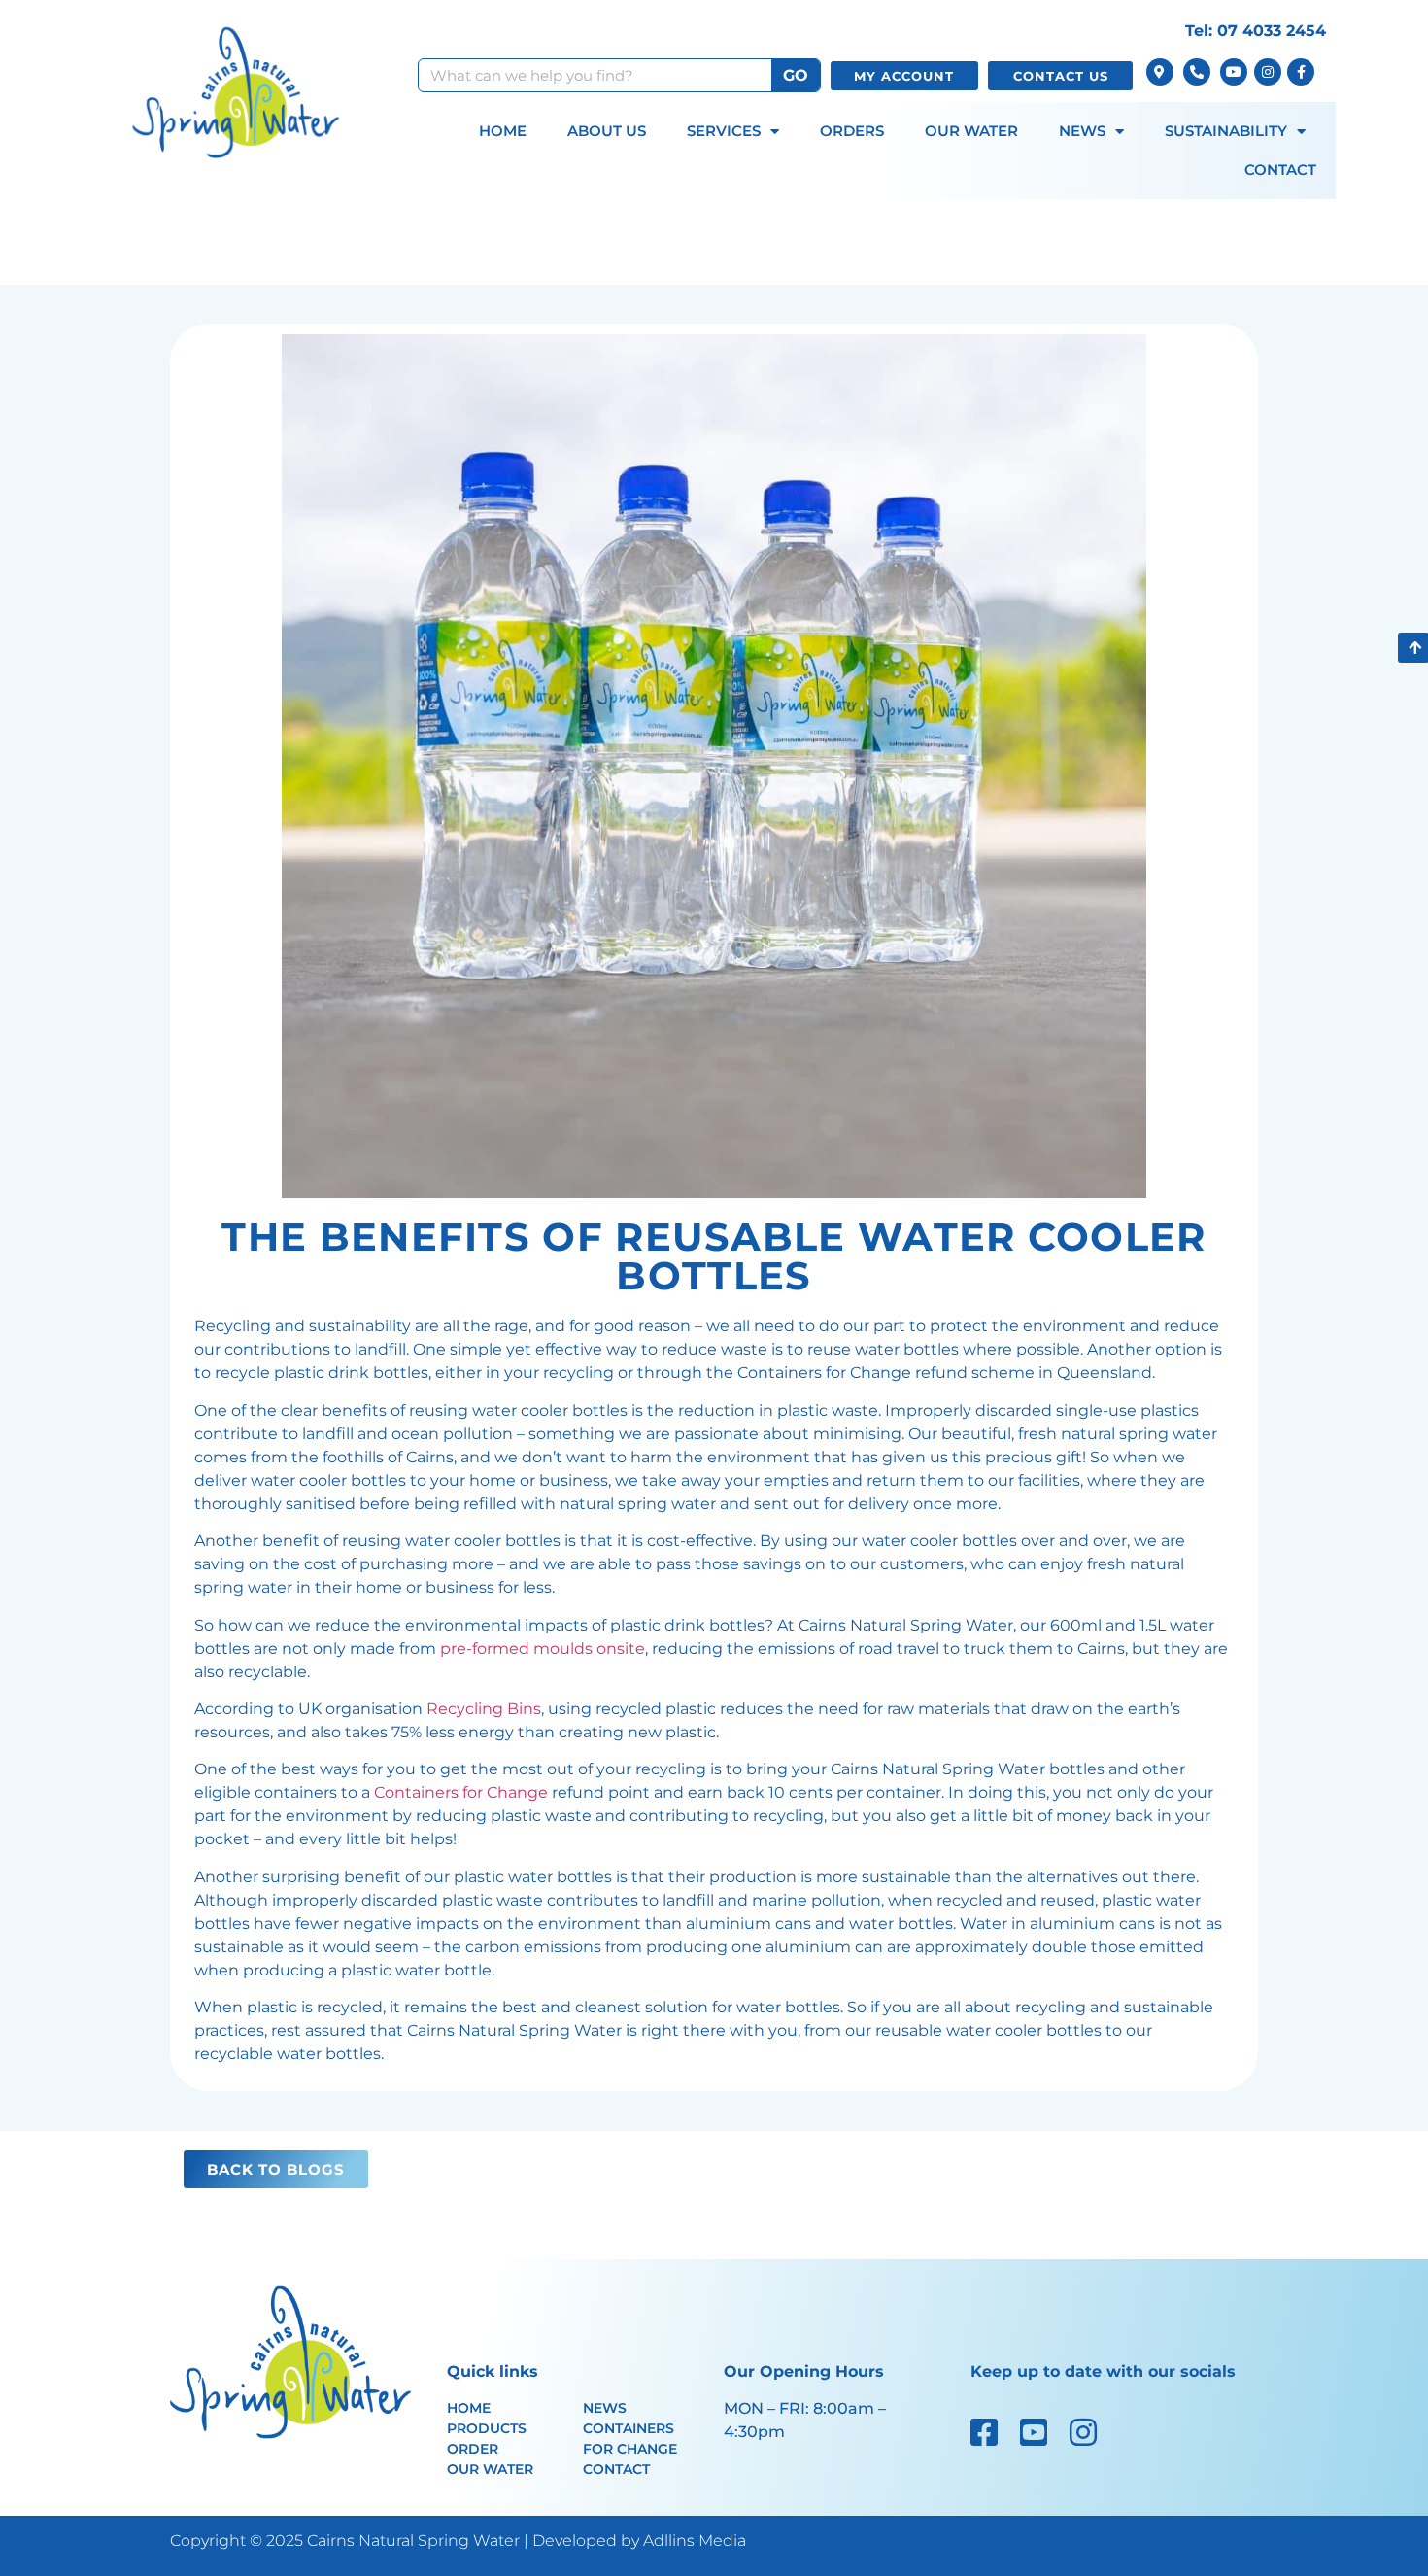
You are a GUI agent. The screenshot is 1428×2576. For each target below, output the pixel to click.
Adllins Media (695, 2541)
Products (487, 2428)
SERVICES (724, 131)
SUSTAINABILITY (1226, 131)
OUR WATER (971, 131)
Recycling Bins (484, 1709)
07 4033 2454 (1272, 31)
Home (469, 2408)
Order (473, 2449)
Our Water (490, 2469)
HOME (503, 131)
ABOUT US (607, 131)
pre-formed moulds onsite (543, 1649)
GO (796, 75)
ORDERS (852, 131)
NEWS (1082, 131)
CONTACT (1280, 170)
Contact (616, 2469)
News (605, 2408)
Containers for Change (461, 1792)
